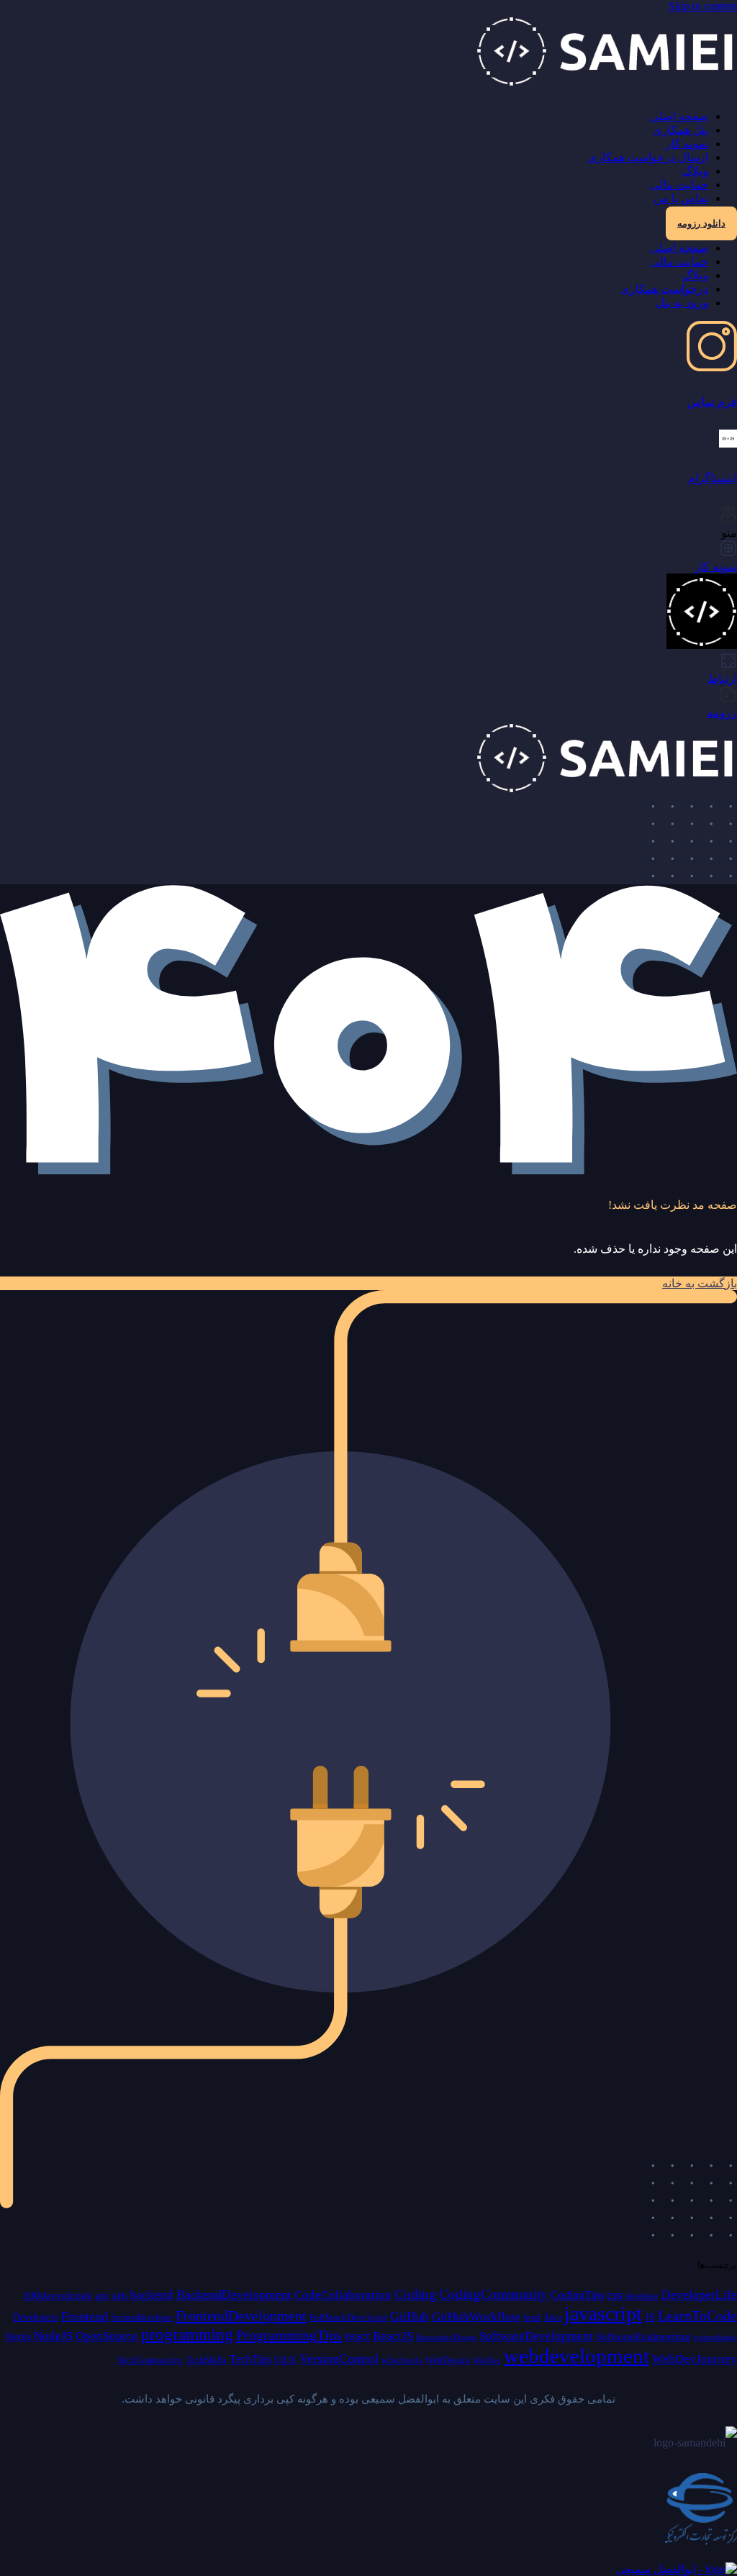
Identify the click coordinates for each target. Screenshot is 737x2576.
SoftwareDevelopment (536, 2336)
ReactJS (393, 2336)
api (102, 2295)
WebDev (487, 2360)
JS (650, 2317)
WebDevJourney (695, 2359)
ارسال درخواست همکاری (648, 157)
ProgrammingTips (289, 2335)
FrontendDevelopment (241, 2316)
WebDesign (448, 2360)
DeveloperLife (699, 2295)
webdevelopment (577, 2356)
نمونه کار (687, 144)
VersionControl (339, 2359)
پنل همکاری (681, 130)
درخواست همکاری (664, 289)
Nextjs (18, 2336)
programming (187, 2335)
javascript (603, 2314)
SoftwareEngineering (643, 2336)
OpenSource (107, 2336)
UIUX (285, 2360)
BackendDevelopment (234, 2295)
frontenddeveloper (142, 2318)
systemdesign (715, 2337)
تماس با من (681, 198)
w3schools (402, 2360)
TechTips (250, 2359)
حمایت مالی (679, 185)
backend (152, 2295)
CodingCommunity (493, 2294)
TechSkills (206, 2360)
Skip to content (703, 6)
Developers (36, 2317)
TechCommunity (150, 2360)
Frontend (85, 2316)
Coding (415, 2294)
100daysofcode (58, 2295)
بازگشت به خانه (700, 1283)
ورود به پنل (682, 303)
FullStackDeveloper (348, 2317)
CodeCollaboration (343, 2295)
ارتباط (722, 679)
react (357, 2336)
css (615, 2295)
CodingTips (577, 2295)
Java (553, 2317)
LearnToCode (697, 2316)
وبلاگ (695, 171)
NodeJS (53, 2336)
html (532, 2317)
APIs (119, 2296)
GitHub (410, 2316)
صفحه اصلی (679, 116)
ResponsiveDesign (446, 2337)
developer (642, 2296)
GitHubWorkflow (476, 2317)
